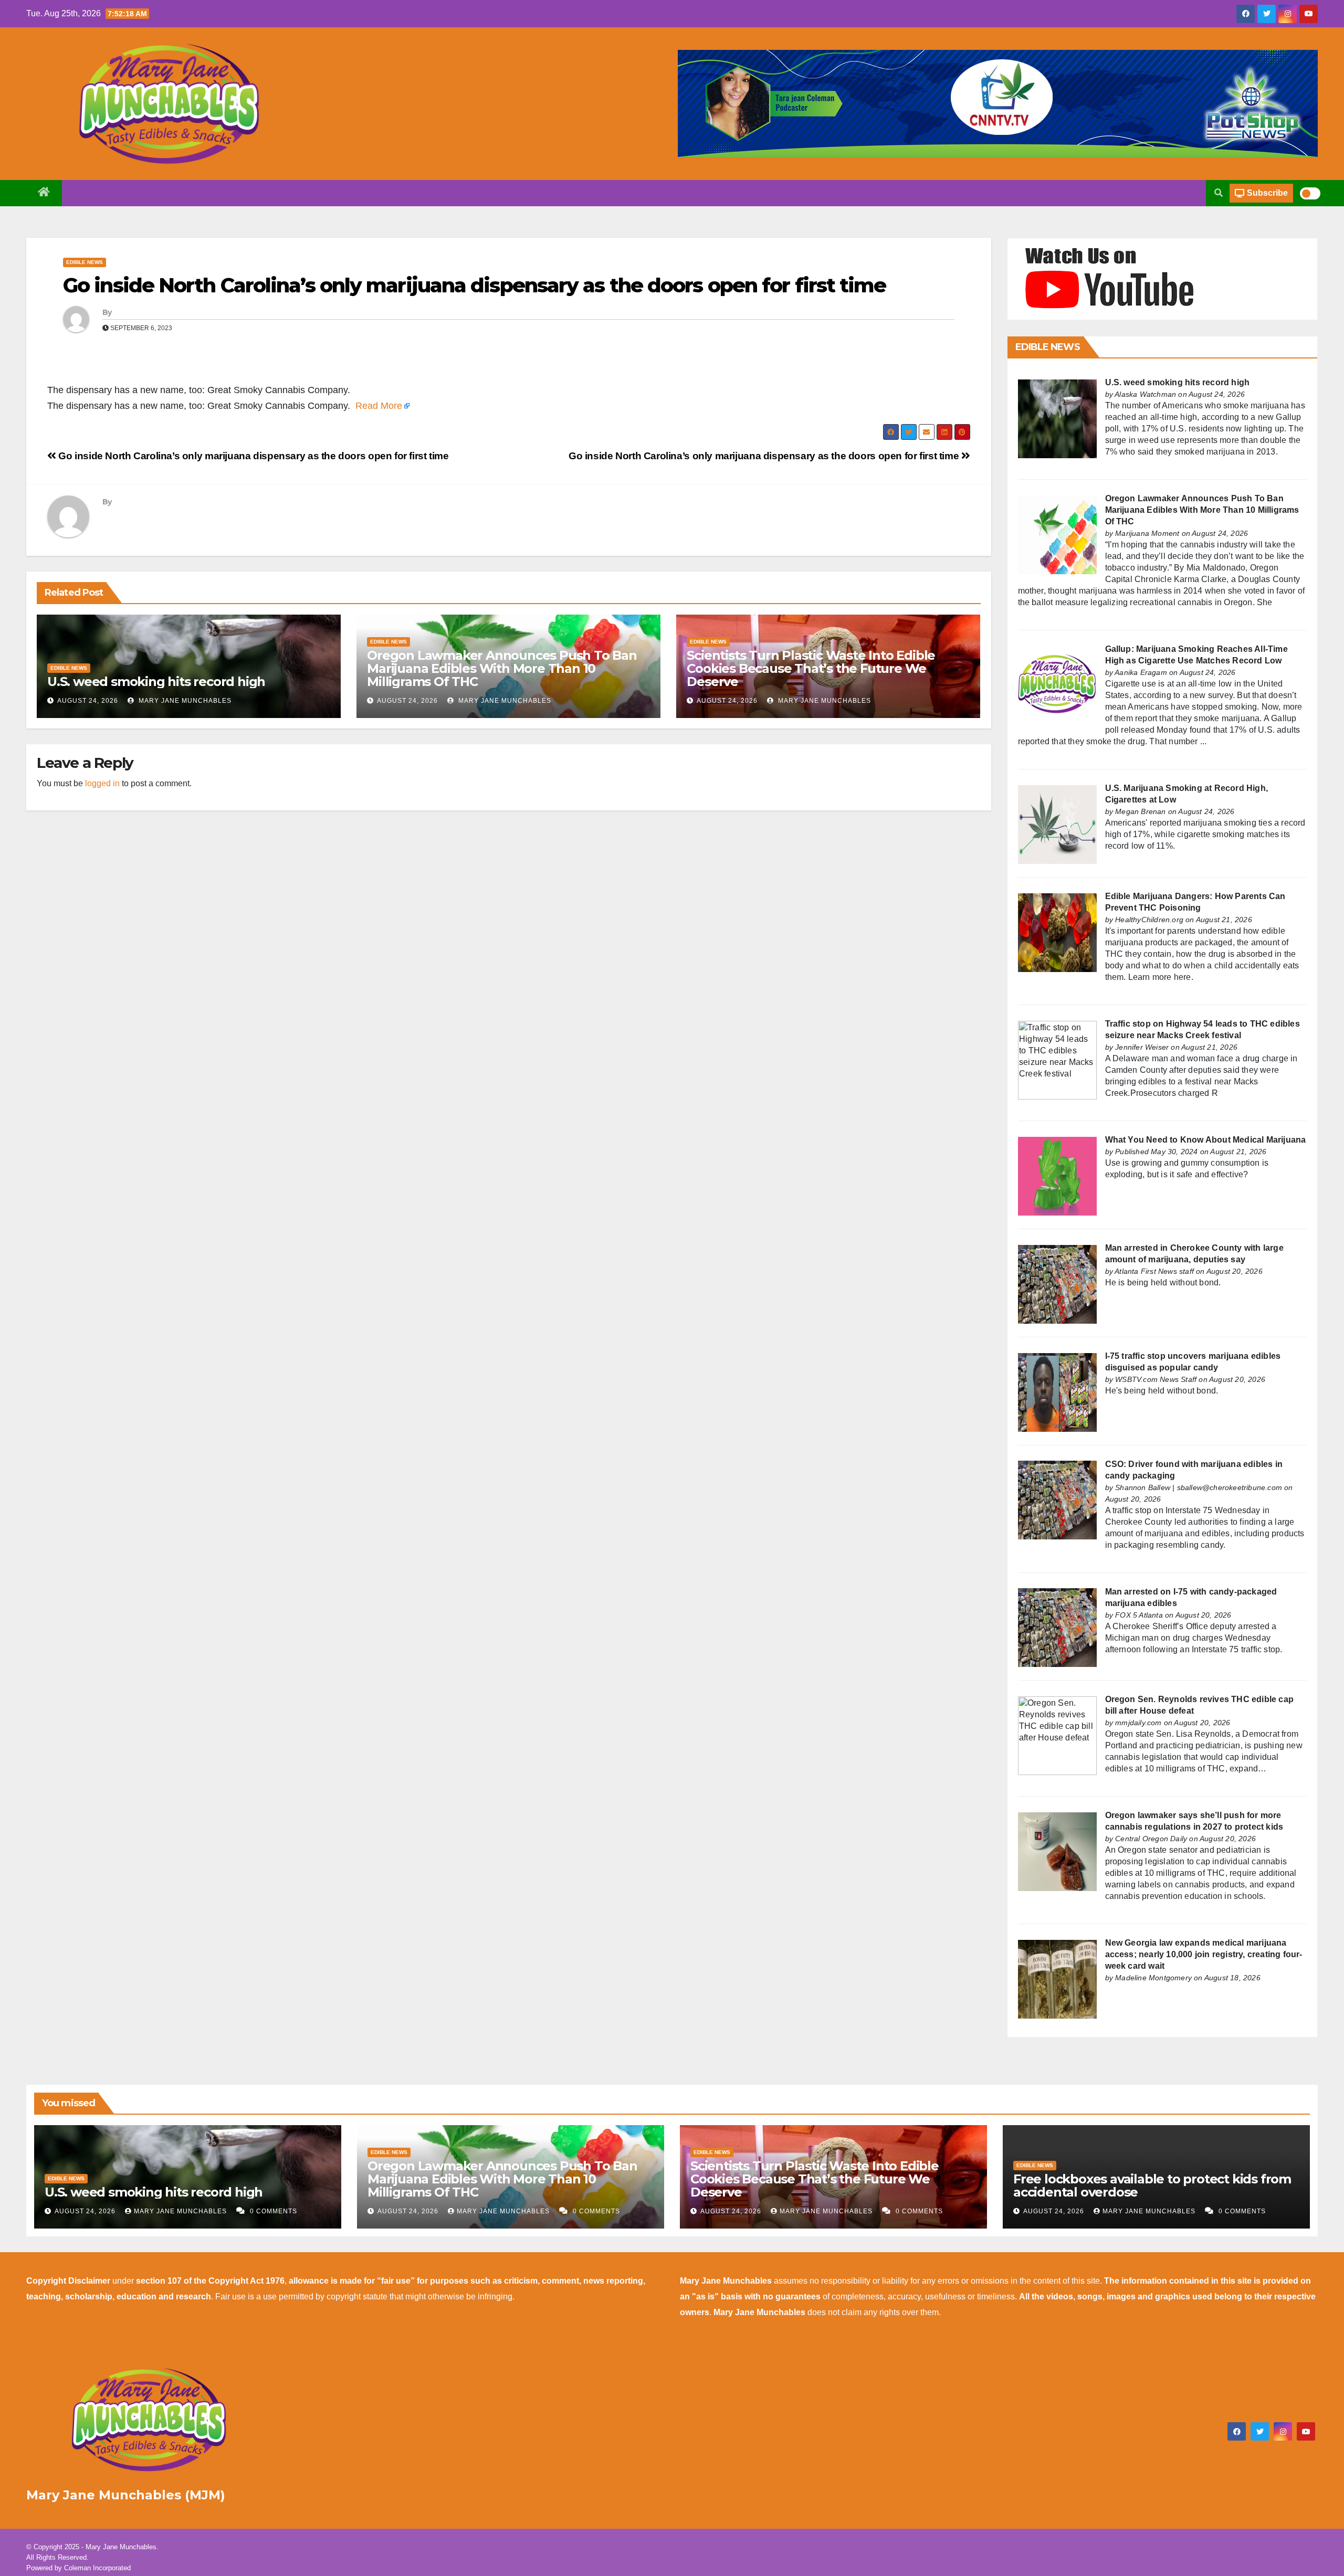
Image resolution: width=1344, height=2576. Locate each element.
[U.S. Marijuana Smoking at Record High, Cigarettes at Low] (1057, 824)
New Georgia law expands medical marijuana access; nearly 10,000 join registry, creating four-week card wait (1204, 1954)
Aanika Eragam (1141, 672)
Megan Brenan (1140, 811)
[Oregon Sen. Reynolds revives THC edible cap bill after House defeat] (1057, 1735)
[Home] (44, 193)
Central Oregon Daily (1151, 1839)
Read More (379, 406)
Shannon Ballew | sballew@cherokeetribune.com (1199, 1487)
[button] (1219, 193)
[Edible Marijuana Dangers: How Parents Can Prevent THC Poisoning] (1057, 932)
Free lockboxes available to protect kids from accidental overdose (1152, 2186)
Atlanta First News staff (1154, 1271)
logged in (102, 783)
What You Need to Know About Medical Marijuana (1206, 1140)
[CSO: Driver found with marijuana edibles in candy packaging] (1057, 1500)
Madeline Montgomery (1153, 1978)
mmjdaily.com (1138, 1723)
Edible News (85, 262)
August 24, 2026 (88, 701)
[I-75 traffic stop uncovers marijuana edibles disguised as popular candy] (1057, 1392)
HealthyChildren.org (1149, 920)
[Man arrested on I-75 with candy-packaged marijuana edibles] (1057, 1627)
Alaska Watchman (1145, 394)
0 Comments (274, 2211)
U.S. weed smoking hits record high (156, 682)
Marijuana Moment (1147, 533)
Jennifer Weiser (1142, 1047)
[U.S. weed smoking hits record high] (1057, 418)
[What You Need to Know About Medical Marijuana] (1057, 1175)
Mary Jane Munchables (184, 701)
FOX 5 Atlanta (1139, 1615)
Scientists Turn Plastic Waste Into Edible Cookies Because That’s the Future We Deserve (811, 668)
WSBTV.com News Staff (1156, 1379)
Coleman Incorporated (97, 2568)
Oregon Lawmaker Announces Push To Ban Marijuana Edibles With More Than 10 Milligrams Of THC (502, 668)
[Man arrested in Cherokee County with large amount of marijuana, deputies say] (1057, 1284)
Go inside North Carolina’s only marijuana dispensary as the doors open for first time (475, 285)
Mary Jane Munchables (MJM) (126, 2495)
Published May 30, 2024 (1156, 1152)
